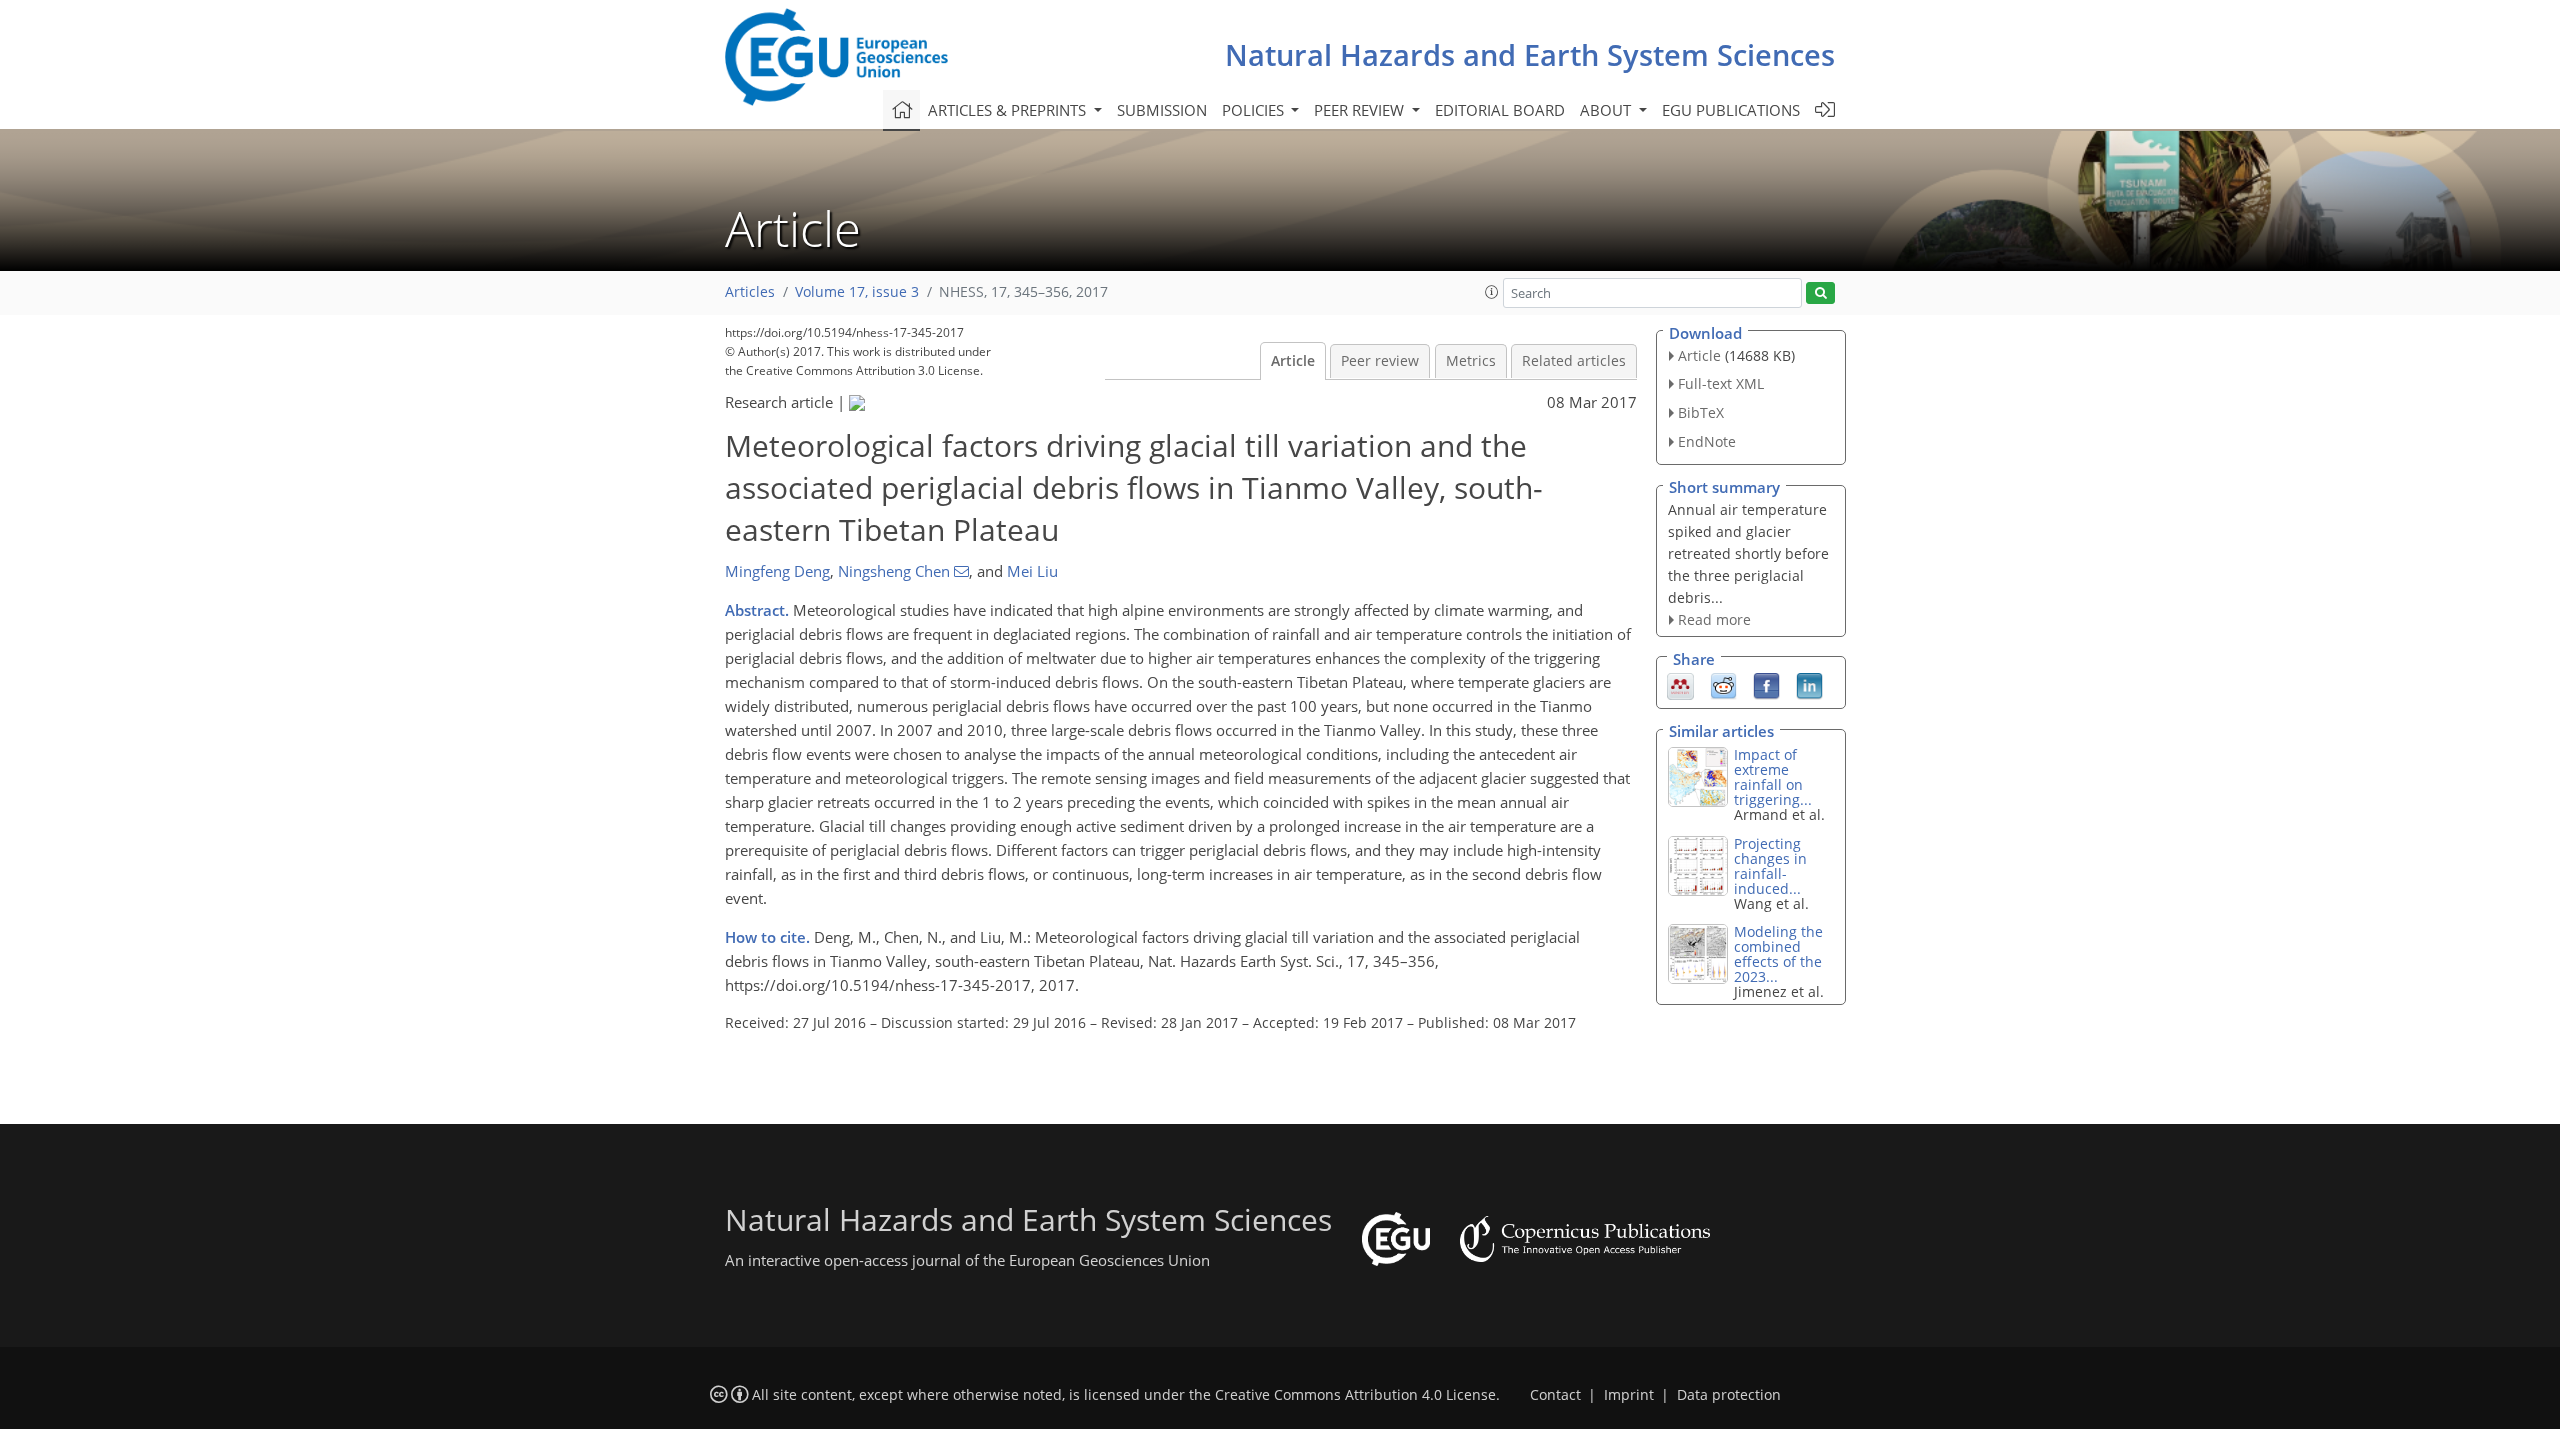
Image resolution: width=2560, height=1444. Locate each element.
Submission (1162, 110)
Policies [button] (1255, 110)
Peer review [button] (1361, 110)
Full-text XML (1721, 383)
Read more (1714, 619)
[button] (1492, 292)
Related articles (1574, 361)
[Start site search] (1820, 293)
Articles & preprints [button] (1009, 110)
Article (1293, 361)
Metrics (1471, 361)
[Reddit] (1723, 685)
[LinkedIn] (1809, 685)
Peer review (1380, 361)
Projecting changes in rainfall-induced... (1770, 866)
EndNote (1707, 441)
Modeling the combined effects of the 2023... (1778, 954)
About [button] (1607, 110)
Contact (1555, 1395)
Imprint (1629, 1395)
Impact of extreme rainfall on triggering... (1773, 777)
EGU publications (1731, 110)
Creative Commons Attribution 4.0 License (1355, 1395)
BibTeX (1701, 412)
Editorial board (1500, 110)
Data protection (1729, 1395)
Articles (750, 292)
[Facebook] (1766, 685)
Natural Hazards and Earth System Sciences (1530, 54)
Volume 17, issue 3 (857, 292)
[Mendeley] (1680, 685)
